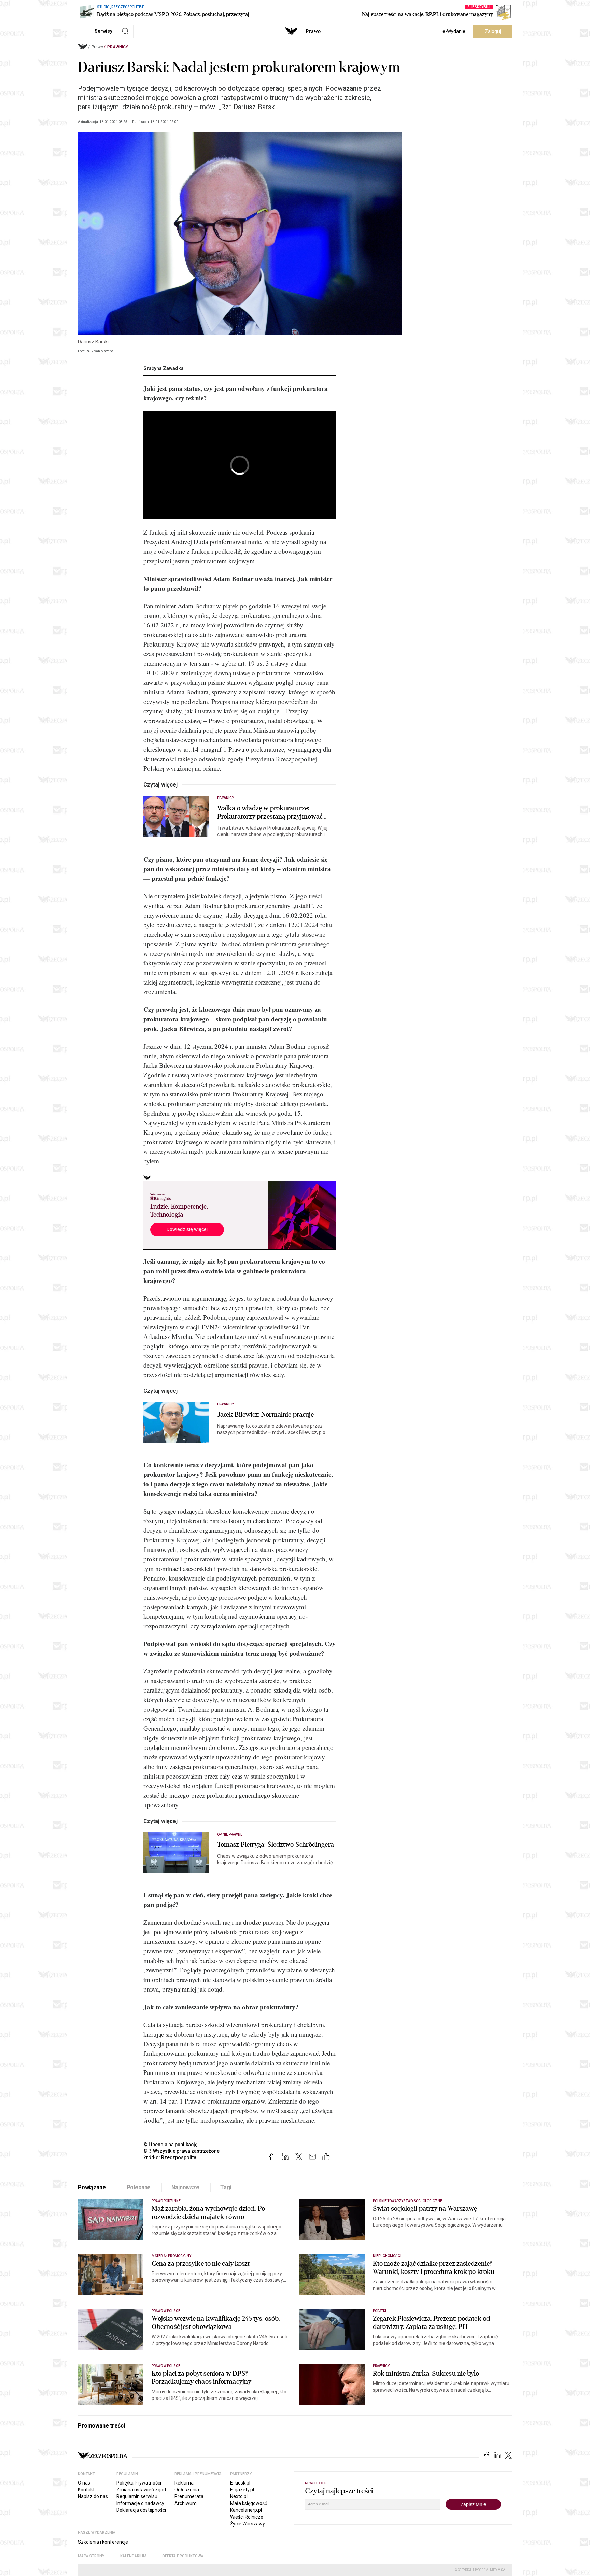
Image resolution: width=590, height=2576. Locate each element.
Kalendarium (133, 2556)
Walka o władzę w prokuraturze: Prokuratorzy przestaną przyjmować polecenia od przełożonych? (270, 812)
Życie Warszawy (248, 2524)
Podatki (380, 2311)
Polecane (139, 2187)
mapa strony (91, 2556)
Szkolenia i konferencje (103, 2542)
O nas (84, 2483)
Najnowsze (185, 2187)
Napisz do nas (93, 2496)
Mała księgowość (249, 2503)
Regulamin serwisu (137, 2496)
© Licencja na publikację (171, 2145)
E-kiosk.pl (240, 2483)
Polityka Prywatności (139, 2483)
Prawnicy (118, 47)
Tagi (226, 2187)
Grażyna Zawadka (164, 368)
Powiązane (92, 2187)
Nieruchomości (387, 2256)
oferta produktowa (183, 2556)
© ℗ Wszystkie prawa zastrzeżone (181, 2151)
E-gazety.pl (242, 2490)
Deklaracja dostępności (141, 2510)
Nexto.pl (239, 2496)
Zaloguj (493, 31)
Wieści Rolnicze (247, 2517)
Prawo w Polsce (166, 2311)
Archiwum (186, 2503)
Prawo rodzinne (166, 2201)
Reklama (184, 2483)
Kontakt (86, 2490)
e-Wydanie (454, 31)
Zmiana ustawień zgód (141, 2490)
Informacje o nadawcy (140, 2503)
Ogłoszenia (187, 2490)
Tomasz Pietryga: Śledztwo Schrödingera (276, 1845)
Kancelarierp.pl (246, 2510)
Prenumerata (189, 2496)
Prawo (313, 31)
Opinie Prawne (230, 1834)
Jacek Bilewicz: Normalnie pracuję (265, 1415)
